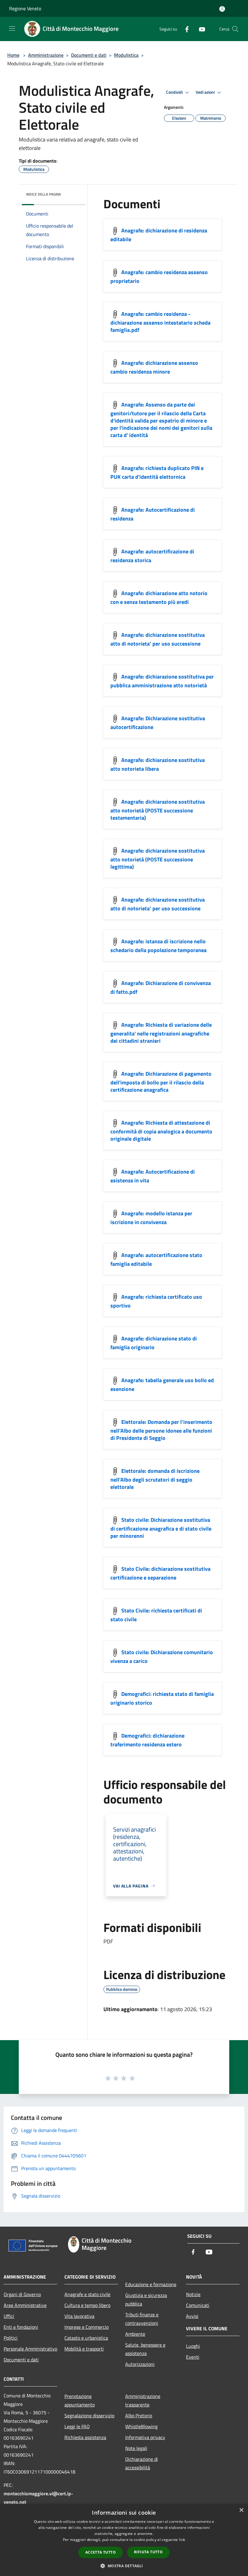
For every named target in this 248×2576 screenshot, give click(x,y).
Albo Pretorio (139, 2416)
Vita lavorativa (79, 2316)
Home (13, 55)
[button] (124, 2566)
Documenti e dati (89, 55)
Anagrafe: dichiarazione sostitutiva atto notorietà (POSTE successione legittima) (158, 859)
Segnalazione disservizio (89, 2416)
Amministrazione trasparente (143, 2400)
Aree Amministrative (25, 2305)
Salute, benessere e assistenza (145, 2349)
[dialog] (124, 2540)
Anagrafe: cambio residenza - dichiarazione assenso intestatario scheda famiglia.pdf (160, 322)
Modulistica (126, 55)
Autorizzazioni (140, 2364)
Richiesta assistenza (85, 2437)
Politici (11, 2338)
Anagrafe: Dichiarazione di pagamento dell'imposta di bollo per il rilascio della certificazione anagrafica (161, 1082)
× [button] (241, 2510)
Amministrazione (46, 55)
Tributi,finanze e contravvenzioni (142, 2319)
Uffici (9, 2316)
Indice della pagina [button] (43, 194)
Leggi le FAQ (77, 2426)
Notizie (193, 2294)
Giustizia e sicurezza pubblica (146, 2299)
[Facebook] (184, 29)
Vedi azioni (206, 92)
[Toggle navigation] (12, 28)
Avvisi (192, 2316)
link (182, 2540)
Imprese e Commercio (86, 2327)
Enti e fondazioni (21, 2327)
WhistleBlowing (141, 2426)
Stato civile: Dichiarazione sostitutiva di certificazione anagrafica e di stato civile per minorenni (161, 1528)
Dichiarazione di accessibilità (142, 2463)
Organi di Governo (22, 2294)
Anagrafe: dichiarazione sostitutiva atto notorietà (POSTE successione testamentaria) (158, 810)
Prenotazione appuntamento (80, 2400)
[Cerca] (235, 29)
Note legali (136, 2448)
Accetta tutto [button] (101, 2552)
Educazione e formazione (151, 2284)
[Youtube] (200, 29)
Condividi (175, 92)
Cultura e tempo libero (87, 2305)
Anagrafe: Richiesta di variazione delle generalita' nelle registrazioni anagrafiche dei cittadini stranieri (161, 1033)
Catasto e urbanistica (86, 2338)
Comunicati (198, 2305)
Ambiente (135, 2334)
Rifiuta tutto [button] (148, 2552)
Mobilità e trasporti (84, 2349)
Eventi (193, 2357)
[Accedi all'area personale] (222, 9)
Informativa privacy (145, 2437)
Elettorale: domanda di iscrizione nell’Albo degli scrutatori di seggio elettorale (155, 1479)
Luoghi (193, 2346)
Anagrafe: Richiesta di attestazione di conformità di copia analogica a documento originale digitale (161, 1131)
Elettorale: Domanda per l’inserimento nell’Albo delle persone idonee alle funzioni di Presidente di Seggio (161, 1430)
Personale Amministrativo (30, 2349)
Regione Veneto (25, 8)
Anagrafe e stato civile (87, 2294)
